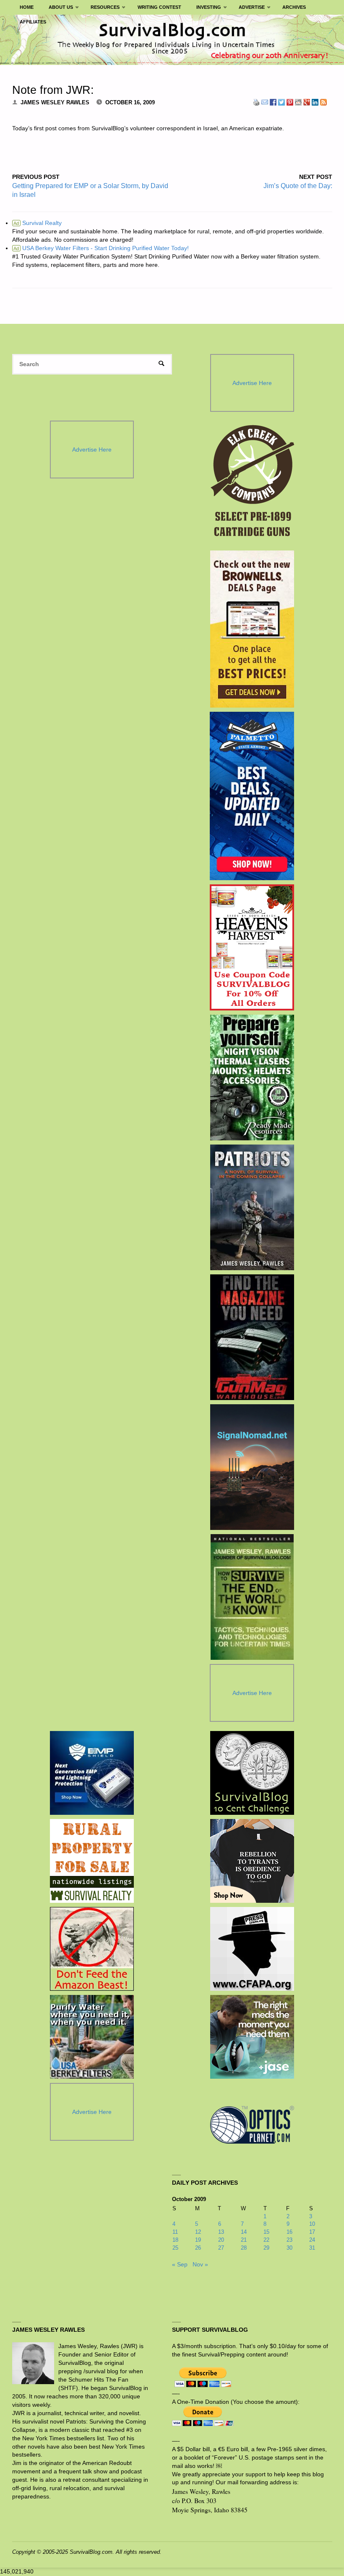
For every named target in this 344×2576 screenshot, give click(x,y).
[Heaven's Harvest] (252, 948)
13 (221, 2232)
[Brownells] (252, 629)
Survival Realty (38, 223)
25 (175, 2248)
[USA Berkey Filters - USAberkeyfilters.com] (92, 2037)
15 (266, 2232)
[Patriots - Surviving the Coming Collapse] (252, 1207)
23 (289, 2240)
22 (266, 2240)
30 (289, 2248)
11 (175, 2232)
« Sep (180, 2264)
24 (312, 2240)
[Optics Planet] (252, 2125)
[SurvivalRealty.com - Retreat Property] (92, 1861)
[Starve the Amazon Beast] (92, 1949)
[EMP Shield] (92, 1773)
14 (244, 2232)
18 (175, 2240)
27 (221, 2248)
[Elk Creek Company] (252, 483)
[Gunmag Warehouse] (252, 1337)
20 (221, 2240)
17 (312, 2232)
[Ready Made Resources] (252, 1077)
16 (289, 2232)
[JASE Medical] (252, 2037)
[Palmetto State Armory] (252, 796)
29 (266, 2248)
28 (244, 2248)
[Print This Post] (256, 102)
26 (198, 2248)
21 (244, 2240)
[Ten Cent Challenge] (252, 1773)
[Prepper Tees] (252, 1861)
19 (198, 2240)
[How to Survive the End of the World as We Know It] (252, 1597)
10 (312, 2224)
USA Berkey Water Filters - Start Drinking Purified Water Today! (101, 248)
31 (312, 2248)
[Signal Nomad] (252, 1467)
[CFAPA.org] (252, 1949)
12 (198, 2232)
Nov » (200, 2264)
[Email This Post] (265, 102)
